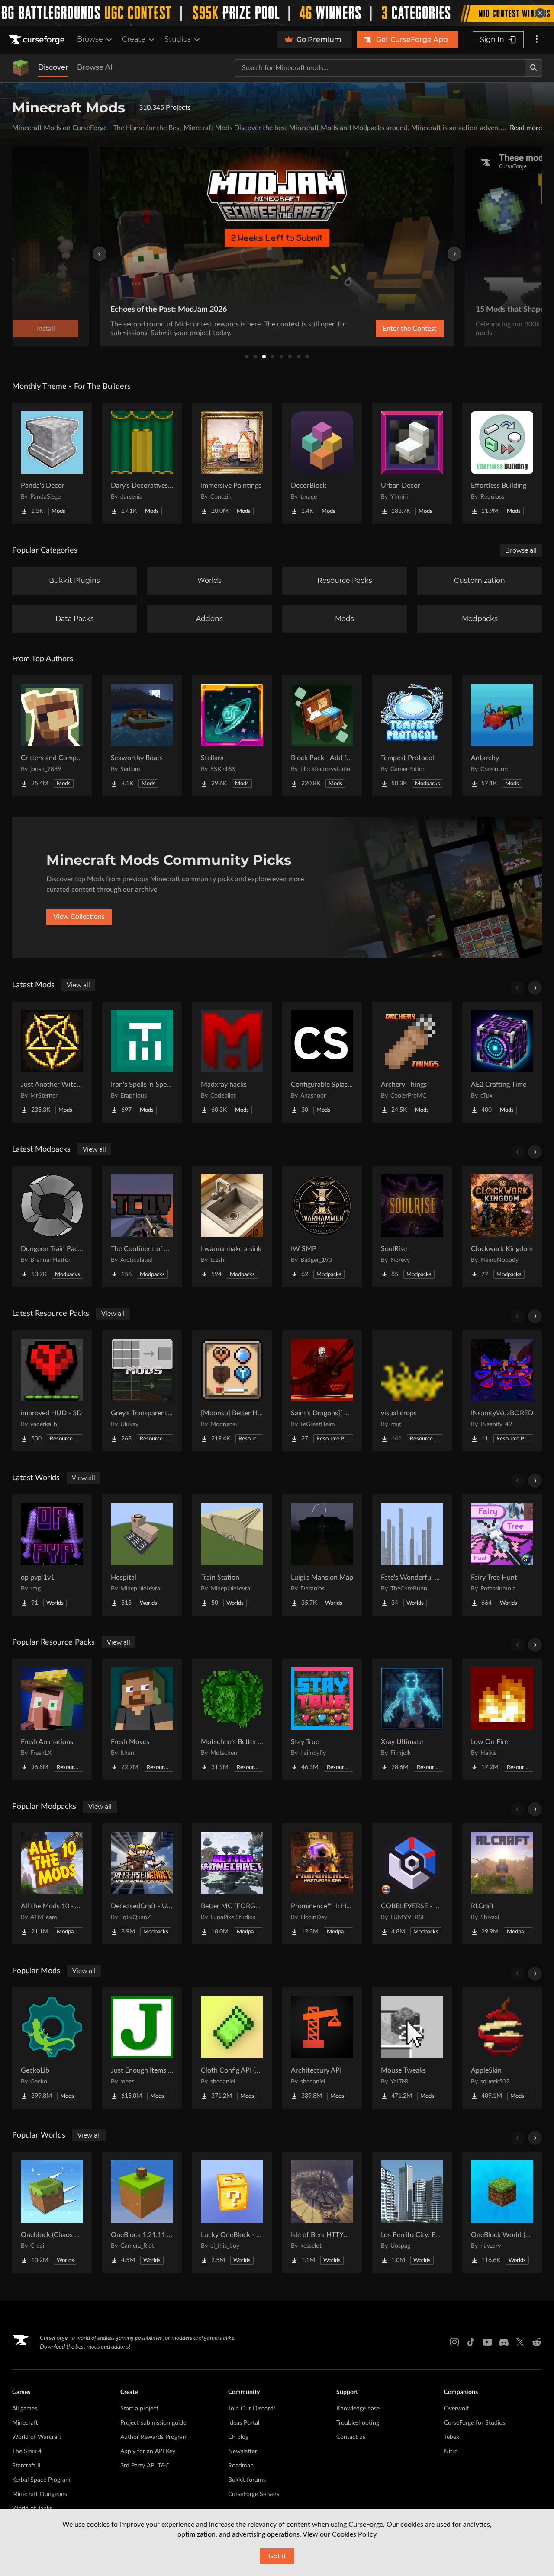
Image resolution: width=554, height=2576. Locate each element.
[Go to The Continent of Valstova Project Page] (142, 1226)
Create (134, 39)
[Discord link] (504, 2342)
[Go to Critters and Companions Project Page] (52, 736)
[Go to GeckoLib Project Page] (52, 2048)
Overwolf (456, 2409)
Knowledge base (358, 2409)
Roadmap (241, 2466)
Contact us (351, 2437)
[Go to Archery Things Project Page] (412, 1062)
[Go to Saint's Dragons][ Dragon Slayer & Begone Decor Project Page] (322, 1391)
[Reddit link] (537, 2342)
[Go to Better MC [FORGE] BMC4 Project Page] (232, 1884)
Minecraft (25, 2423)
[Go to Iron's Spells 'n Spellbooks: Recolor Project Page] (142, 1062)
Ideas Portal (244, 2423)
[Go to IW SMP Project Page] (322, 1226)
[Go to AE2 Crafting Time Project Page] (502, 1062)
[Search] (534, 68)
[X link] (520, 2342)
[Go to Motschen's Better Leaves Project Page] (232, 1719)
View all (78, 985)
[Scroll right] (535, 988)
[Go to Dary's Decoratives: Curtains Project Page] (142, 463)
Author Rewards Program (154, 2437)
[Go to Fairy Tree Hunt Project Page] (502, 1555)
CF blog (238, 2437)
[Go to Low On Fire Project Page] (502, 1719)
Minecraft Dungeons (40, 2494)
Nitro (451, 2451)
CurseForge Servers (254, 2494)
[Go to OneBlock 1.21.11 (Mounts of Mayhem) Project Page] (142, 2212)
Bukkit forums (247, 2480)
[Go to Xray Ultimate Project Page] (412, 1719)
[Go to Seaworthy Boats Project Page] (142, 736)
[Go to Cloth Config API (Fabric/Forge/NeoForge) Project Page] (232, 2048)
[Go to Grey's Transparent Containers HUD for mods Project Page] (142, 1391)
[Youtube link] (487, 2342)
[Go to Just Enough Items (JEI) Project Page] (142, 2048)
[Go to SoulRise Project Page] (412, 1226)
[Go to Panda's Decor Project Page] (52, 463)
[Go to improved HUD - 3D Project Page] (52, 1391)
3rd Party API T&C (145, 2466)
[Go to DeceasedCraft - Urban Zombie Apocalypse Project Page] (142, 1884)
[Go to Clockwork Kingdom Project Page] (502, 1226)
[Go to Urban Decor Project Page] (412, 463)
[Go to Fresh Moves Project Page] (142, 1719)
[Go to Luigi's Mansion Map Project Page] (322, 1555)
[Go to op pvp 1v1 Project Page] (52, 1555)
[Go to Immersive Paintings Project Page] (232, 463)
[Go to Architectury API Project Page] (322, 2048)
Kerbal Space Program (41, 2480)
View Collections (79, 917)
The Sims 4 (27, 2451)
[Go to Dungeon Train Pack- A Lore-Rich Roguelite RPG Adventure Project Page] (52, 1226)
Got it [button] (277, 2556)
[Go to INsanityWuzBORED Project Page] (502, 1391)
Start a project (139, 2409)
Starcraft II (26, 2466)
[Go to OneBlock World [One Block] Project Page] (502, 2212)
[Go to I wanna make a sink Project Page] (232, 1226)
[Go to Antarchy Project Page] (502, 736)
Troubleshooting (358, 2423)
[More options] (537, 40)
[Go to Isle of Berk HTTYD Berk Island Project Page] (322, 2212)
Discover (53, 67)
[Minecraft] (21, 68)
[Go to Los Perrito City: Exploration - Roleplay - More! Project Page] (412, 2212)
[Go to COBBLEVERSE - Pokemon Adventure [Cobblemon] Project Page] (412, 1884)
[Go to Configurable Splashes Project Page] (322, 1062)
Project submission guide (153, 2423)
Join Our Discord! (252, 2409)
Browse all (521, 550)
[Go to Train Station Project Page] (232, 1555)
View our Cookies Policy (340, 2534)
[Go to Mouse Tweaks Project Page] (412, 2048)
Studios (178, 39)
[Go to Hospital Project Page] (142, 1555)
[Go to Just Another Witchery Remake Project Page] (52, 1062)
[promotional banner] (277, 13)
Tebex (452, 2437)
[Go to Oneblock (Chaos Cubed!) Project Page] (52, 2212)
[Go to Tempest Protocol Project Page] (412, 736)
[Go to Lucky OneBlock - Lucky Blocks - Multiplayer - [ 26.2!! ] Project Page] (232, 2212)
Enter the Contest (410, 329)
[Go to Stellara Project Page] (232, 736)
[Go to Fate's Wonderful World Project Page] (412, 1555)
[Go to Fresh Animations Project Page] (52, 1719)
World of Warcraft (37, 2437)
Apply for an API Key (148, 2451)
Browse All (95, 67)
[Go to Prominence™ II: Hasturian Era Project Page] (322, 1884)
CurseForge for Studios (475, 2423)
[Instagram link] (454, 2342)
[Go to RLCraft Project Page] (502, 1884)
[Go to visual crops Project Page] (412, 1391)
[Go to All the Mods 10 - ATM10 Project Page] (52, 1884)
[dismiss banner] (540, 13)
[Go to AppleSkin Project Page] (502, 2048)
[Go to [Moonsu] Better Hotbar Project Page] (232, 1391)
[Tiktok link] (471, 2342)
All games (25, 2409)
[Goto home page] (38, 40)
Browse (90, 39)
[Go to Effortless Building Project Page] (502, 463)
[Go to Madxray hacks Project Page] (232, 1062)
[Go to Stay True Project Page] (322, 1719)
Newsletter (243, 2451)
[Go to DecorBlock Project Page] (322, 463)
